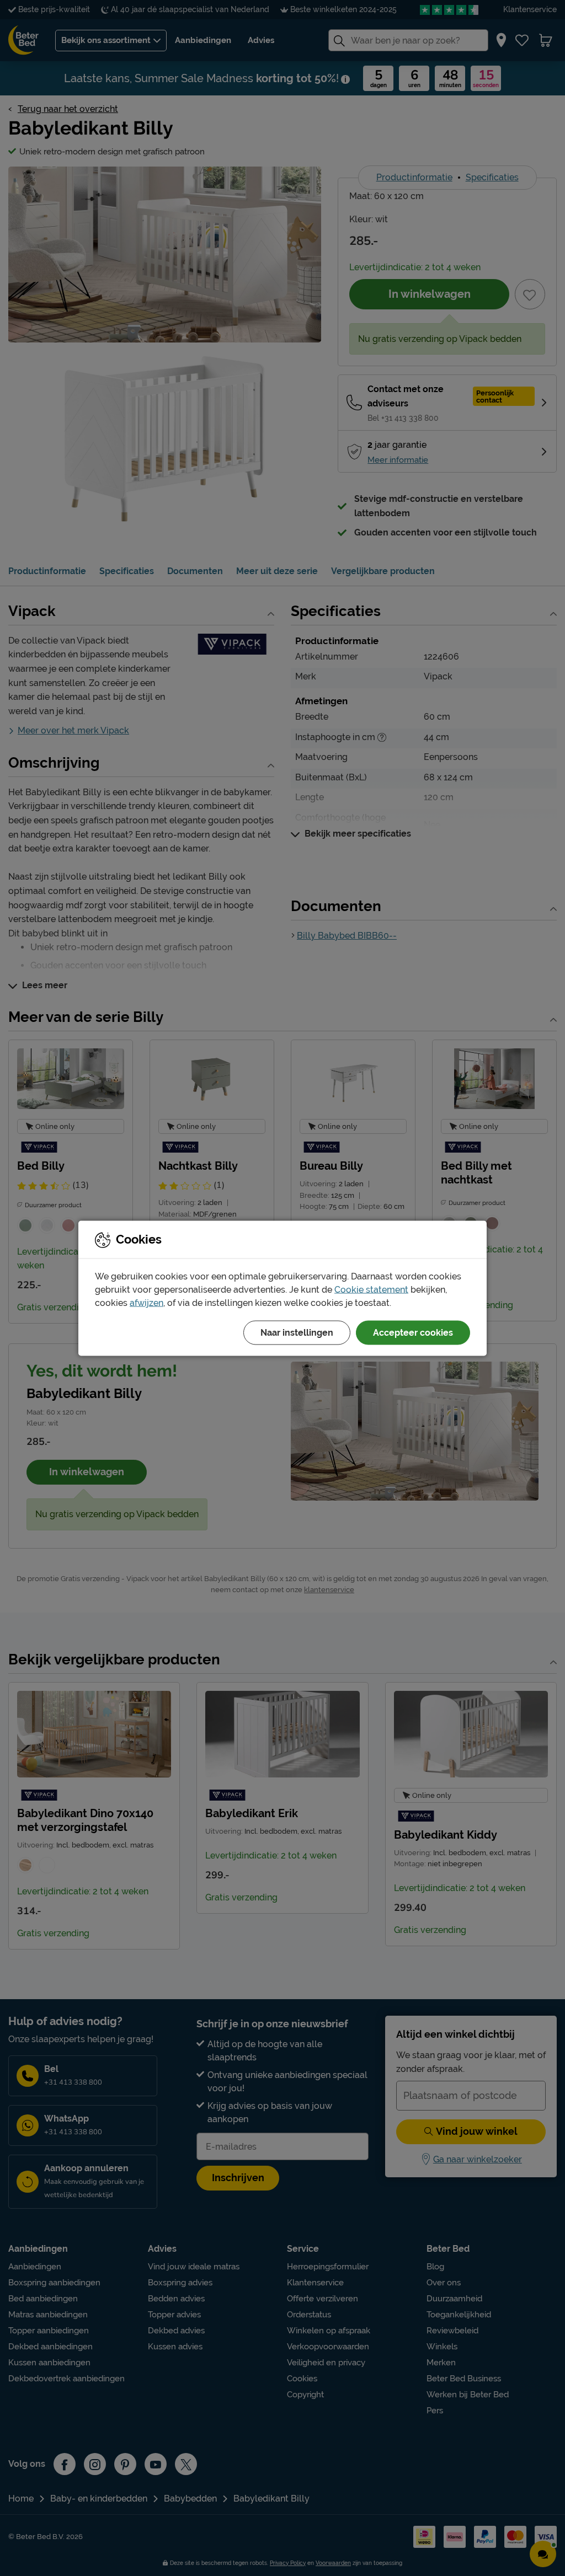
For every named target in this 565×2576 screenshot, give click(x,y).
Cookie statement (371, 1289)
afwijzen (146, 1302)
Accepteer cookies (413, 1332)
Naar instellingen (297, 1332)
